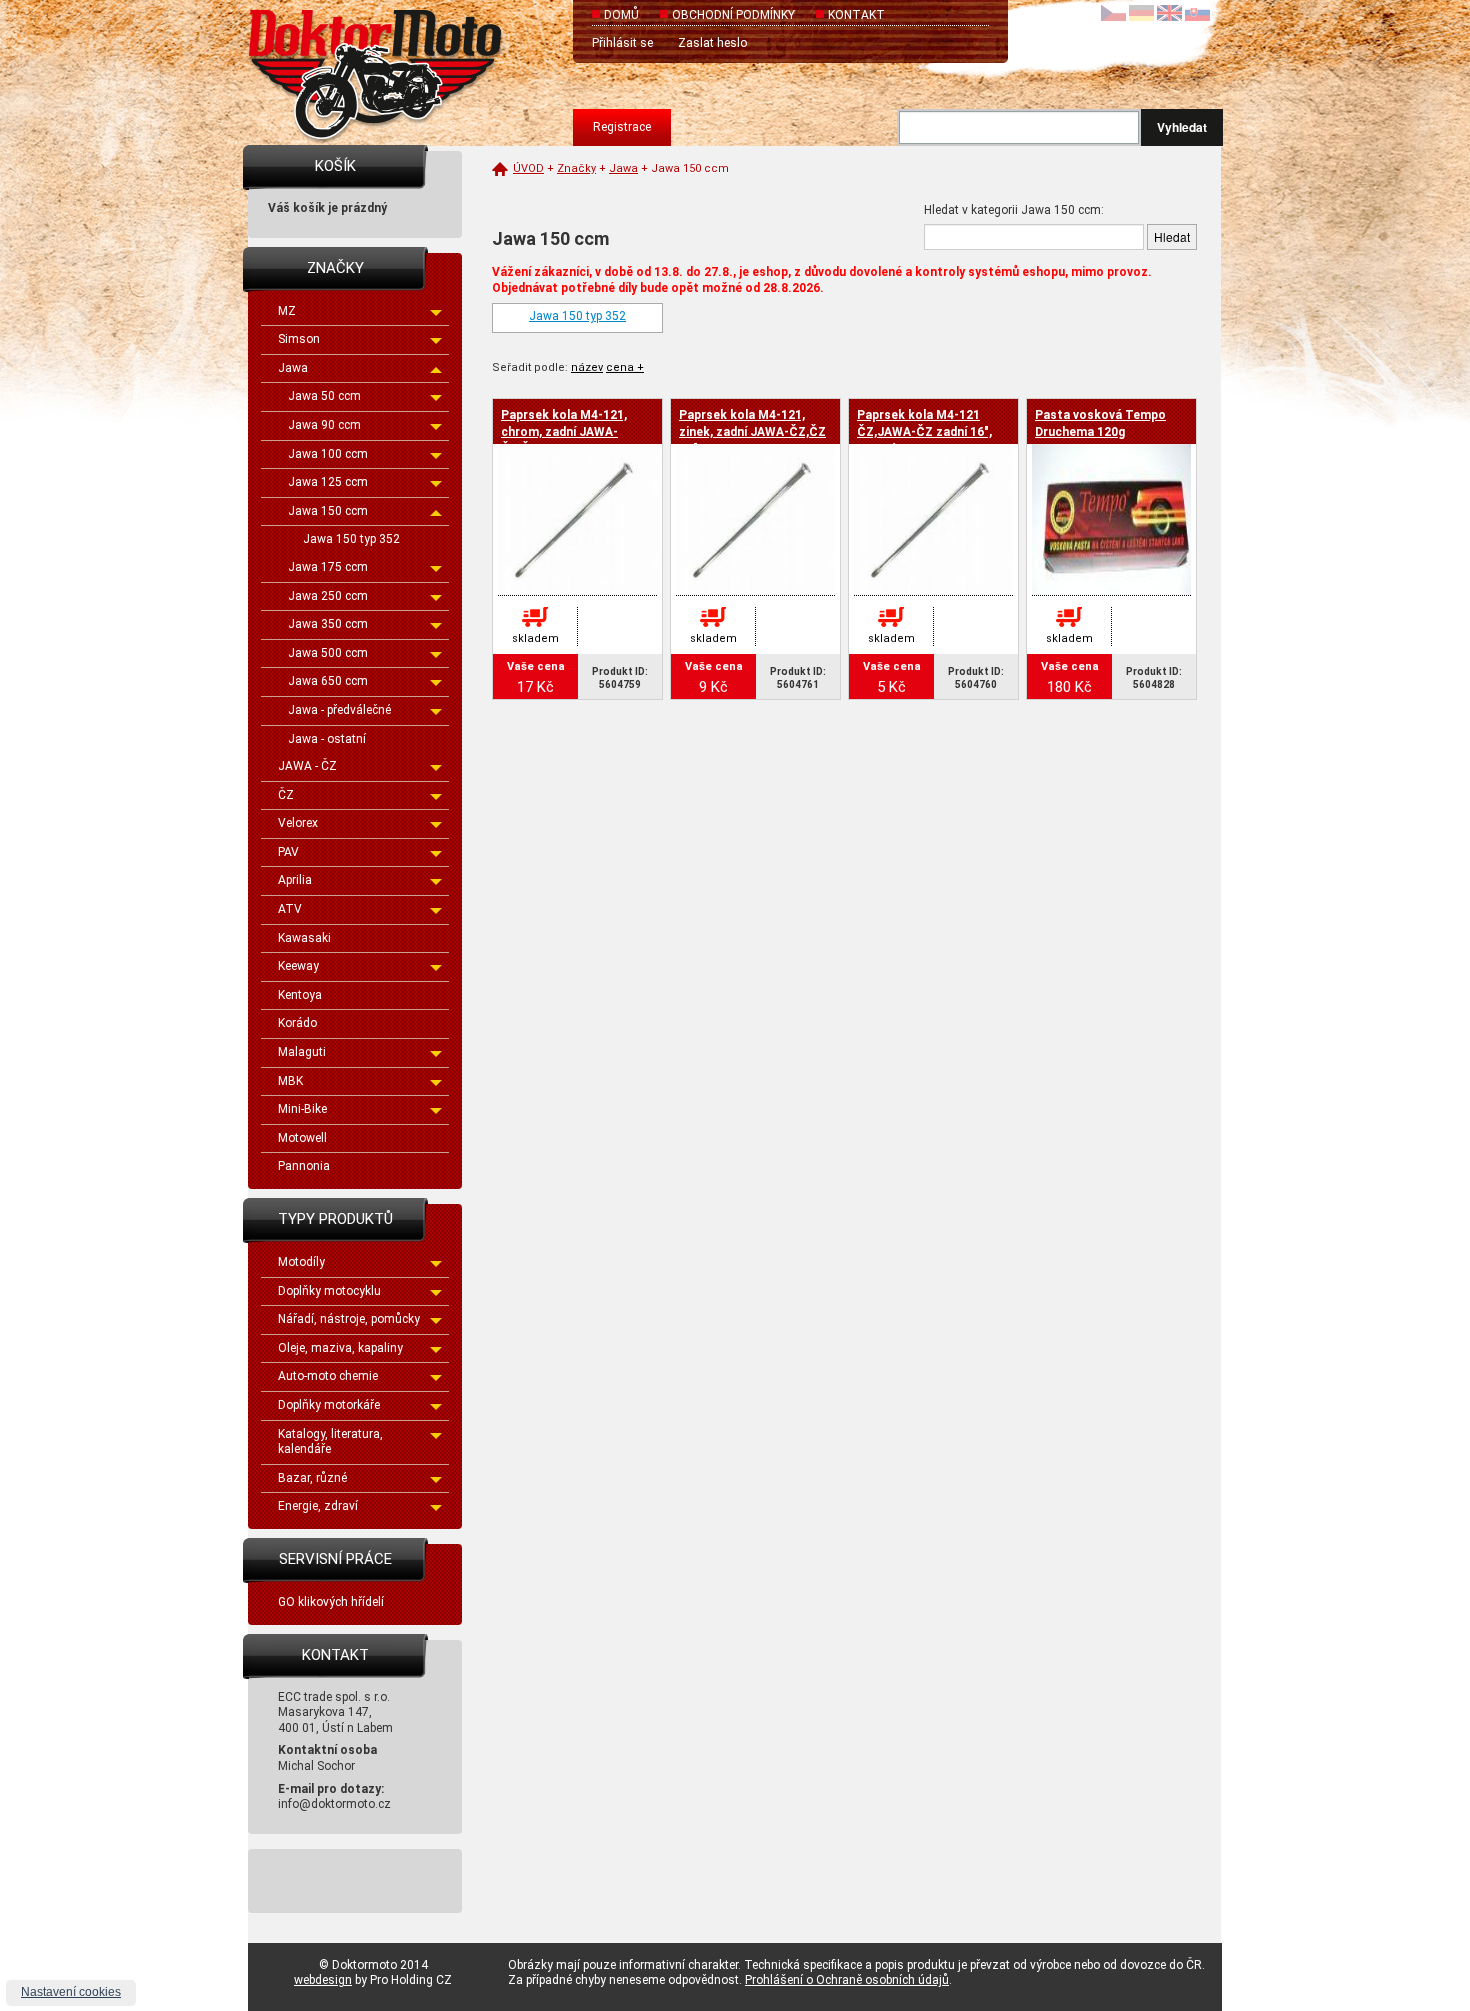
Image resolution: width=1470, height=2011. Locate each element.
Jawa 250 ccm (328, 596)
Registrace (622, 127)
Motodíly (301, 1262)
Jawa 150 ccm (328, 511)
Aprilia (295, 880)
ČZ (286, 795)
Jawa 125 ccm (328, 482)
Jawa (293, 368)
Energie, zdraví (318, 1506)
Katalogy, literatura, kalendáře (330, 1442)
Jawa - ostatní (327, 739)
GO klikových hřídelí (331, 1602)
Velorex (298, 823)
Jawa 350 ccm (328, 624)
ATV (290, 909)
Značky (576, 168)
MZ (287, 311)
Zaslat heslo (712, 43)
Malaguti (302, 1052)
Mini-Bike (302, 1109)
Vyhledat (1182, 127)
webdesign (323, 1980)
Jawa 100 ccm (328, 454)
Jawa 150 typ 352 (351, 539)
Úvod (528, 168)
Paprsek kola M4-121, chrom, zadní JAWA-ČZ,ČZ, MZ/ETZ (564, 432)
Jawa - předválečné (339, 710)
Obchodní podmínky (733, 15)
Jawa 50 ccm (324, 396)
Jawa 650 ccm (328, 681)
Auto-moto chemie (328, 1376)
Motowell (302, 1138)
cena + (625, 367)
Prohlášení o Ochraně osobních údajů (847, 1980)
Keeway (298, 966)
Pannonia (304, 1166)
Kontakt (856, 15)
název (587, 367)
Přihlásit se (622, 43)
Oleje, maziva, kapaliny (340, 1348)
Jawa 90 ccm (324, 425)
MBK (290, 1081)
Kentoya (300, 995)
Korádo (297, 1023)
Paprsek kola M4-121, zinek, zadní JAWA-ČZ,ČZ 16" (752, 432)
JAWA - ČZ (307, 766)
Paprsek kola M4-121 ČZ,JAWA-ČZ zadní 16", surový (924, 432)
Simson (299, 339)
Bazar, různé (312, 1478)
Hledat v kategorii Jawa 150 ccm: (1014, 210)
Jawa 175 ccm (328, 567)
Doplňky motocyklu (329, 1291)
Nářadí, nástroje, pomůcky (349, 1319)
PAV (288, 852)
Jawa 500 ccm (328, 653)
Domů (621, 15)
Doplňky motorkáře (329, 1405)
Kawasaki (304, 938)
